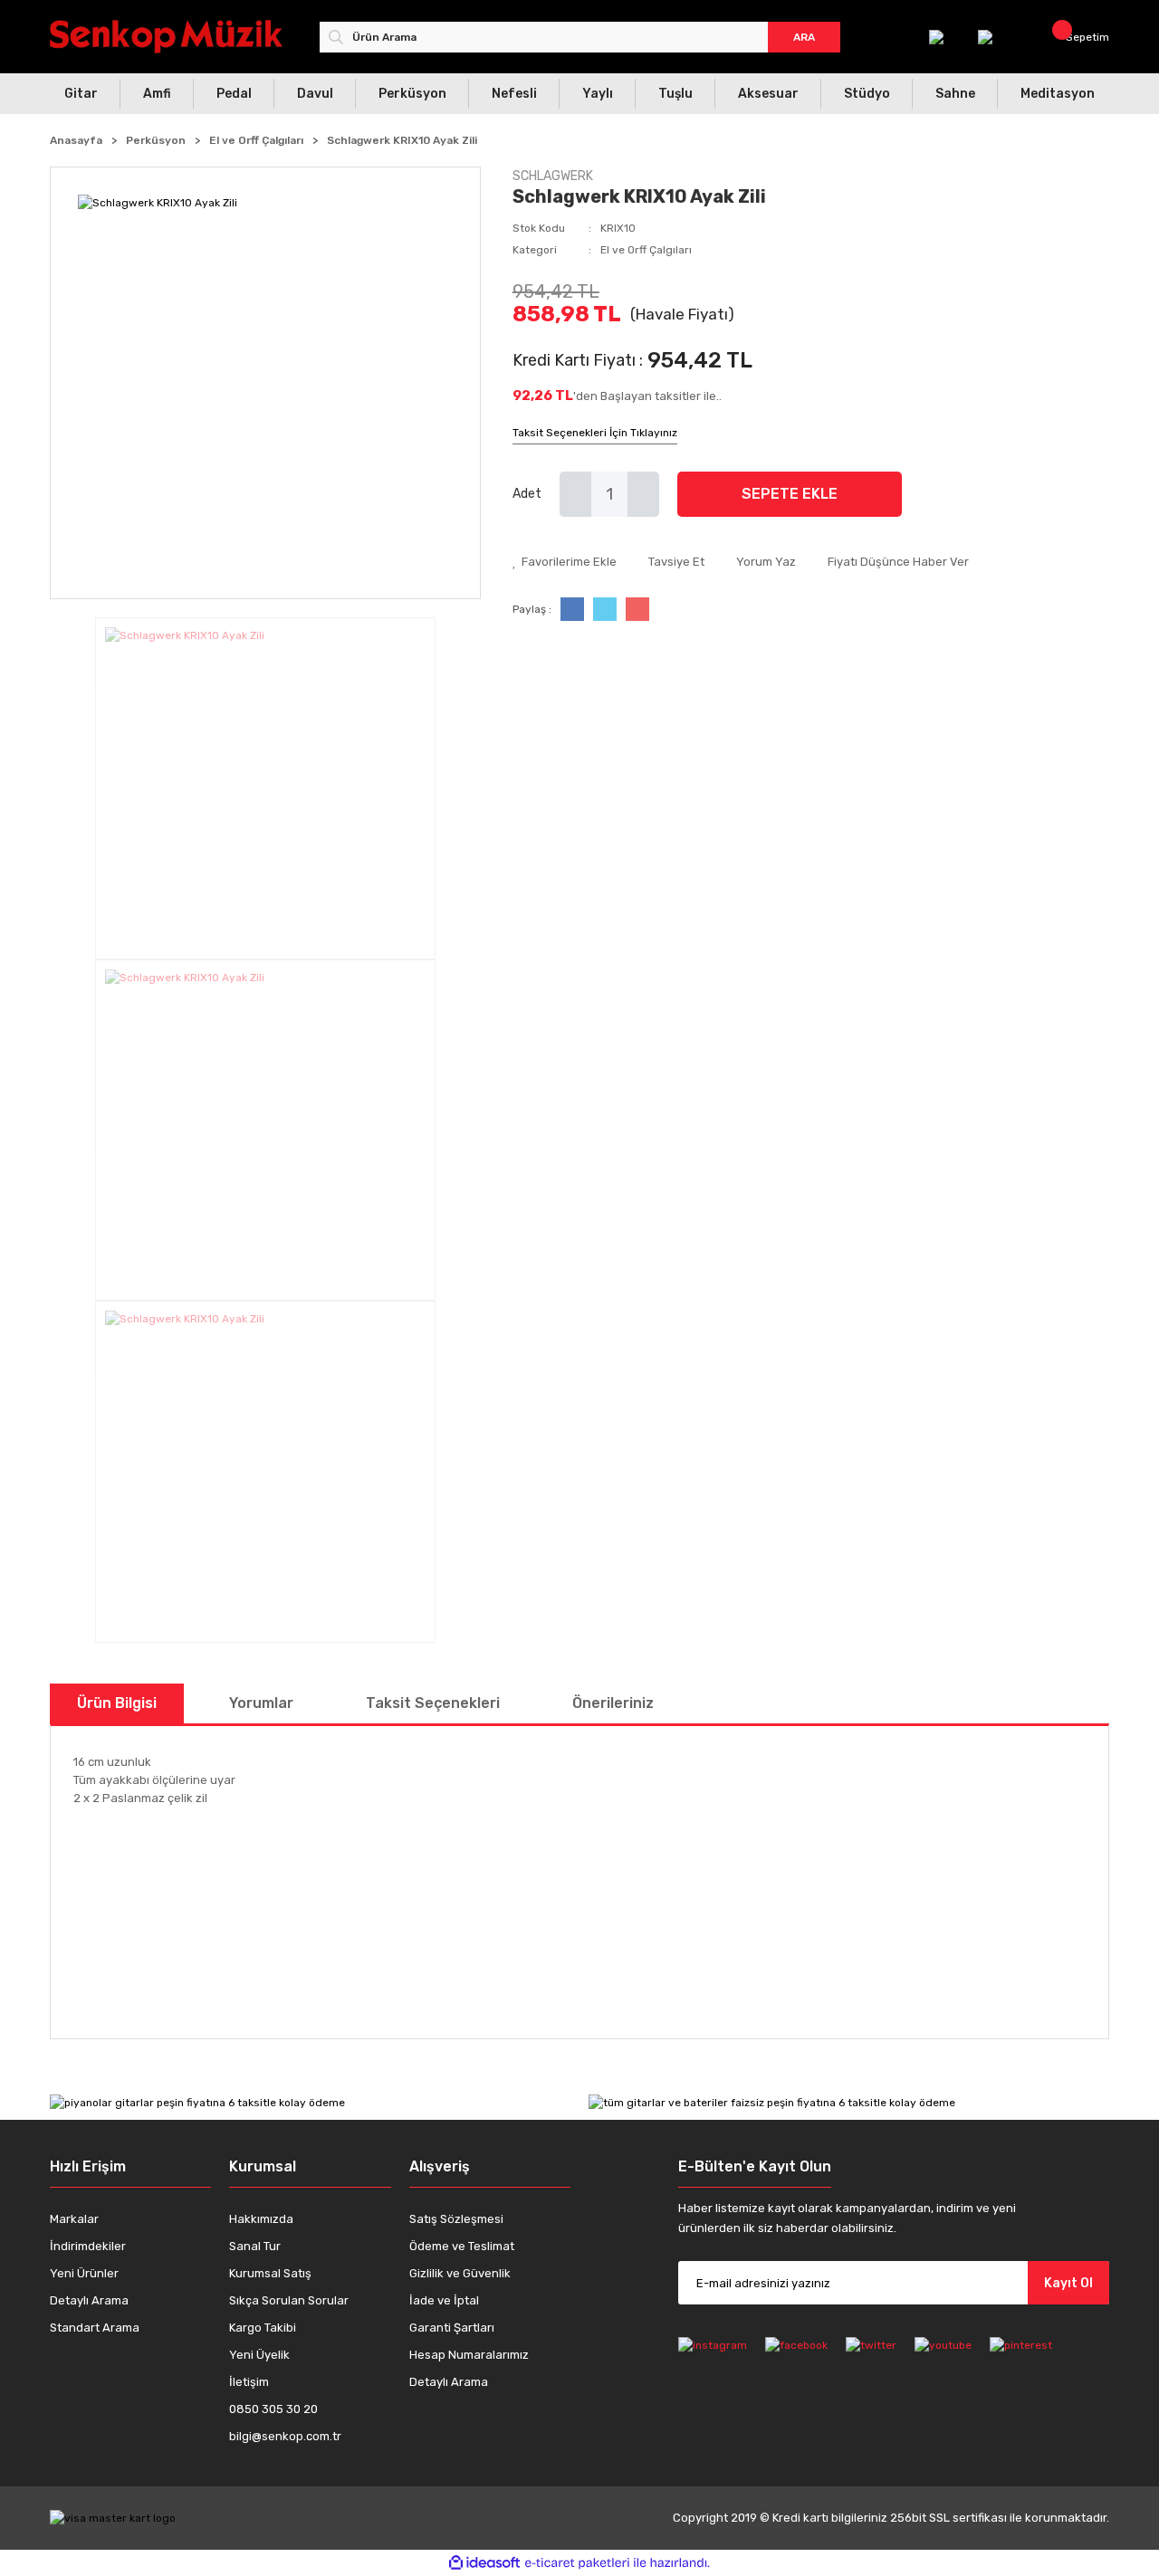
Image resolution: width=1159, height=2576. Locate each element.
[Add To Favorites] (565, 562)
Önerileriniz (613, 1703)
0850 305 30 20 (273, 2409)
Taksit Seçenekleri (433, 1703)
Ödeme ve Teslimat (462, 2246)
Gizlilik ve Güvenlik (460, 2273)
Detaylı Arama (89, 2300)
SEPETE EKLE (790, 494)
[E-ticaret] (577, 2563)
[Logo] (166, 37)
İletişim (249, 2382)
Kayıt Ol (1068, 2283)
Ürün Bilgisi (117, 1703)
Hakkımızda (261, 2219)
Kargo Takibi (263, 2328)
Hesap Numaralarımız (469, 2355)
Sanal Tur (255, 2246)
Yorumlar (261, 1703)
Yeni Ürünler (84, 2273)
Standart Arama (95, 2328)
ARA (804, 37)
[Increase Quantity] (643, 494)
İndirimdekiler (88, 2246)
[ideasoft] (484, 2563)
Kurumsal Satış (270, 2273)
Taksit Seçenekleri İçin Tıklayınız (595, 433)
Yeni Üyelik (259, 2355)
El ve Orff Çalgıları (646, 250)
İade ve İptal (444, 2300)
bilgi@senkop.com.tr (285, 2436)
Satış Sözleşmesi (456, 2219)
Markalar (74, 2219)
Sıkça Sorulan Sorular (289, 2300)
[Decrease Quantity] (575, 494)
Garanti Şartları (452, 2328)
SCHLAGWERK (553, 176)
